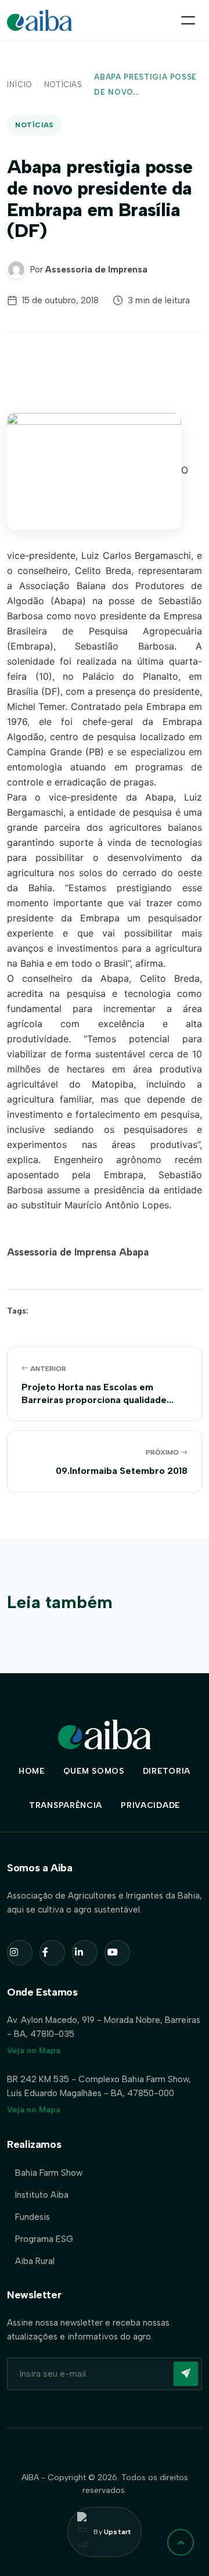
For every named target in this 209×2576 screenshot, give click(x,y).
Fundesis (33, 2217)
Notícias (63, 85)
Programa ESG (44, 2239)
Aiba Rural (35, 2261)
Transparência (66, 1805)
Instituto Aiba (42, 2195)
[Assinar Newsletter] (186, 2374)
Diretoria (167, 1771)
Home (32, 1771)
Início (19, 85)
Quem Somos (94, 1771)
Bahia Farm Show (49, 2173)
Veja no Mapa (34, 2051)
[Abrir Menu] (188, 20)
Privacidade (150, 1805)
